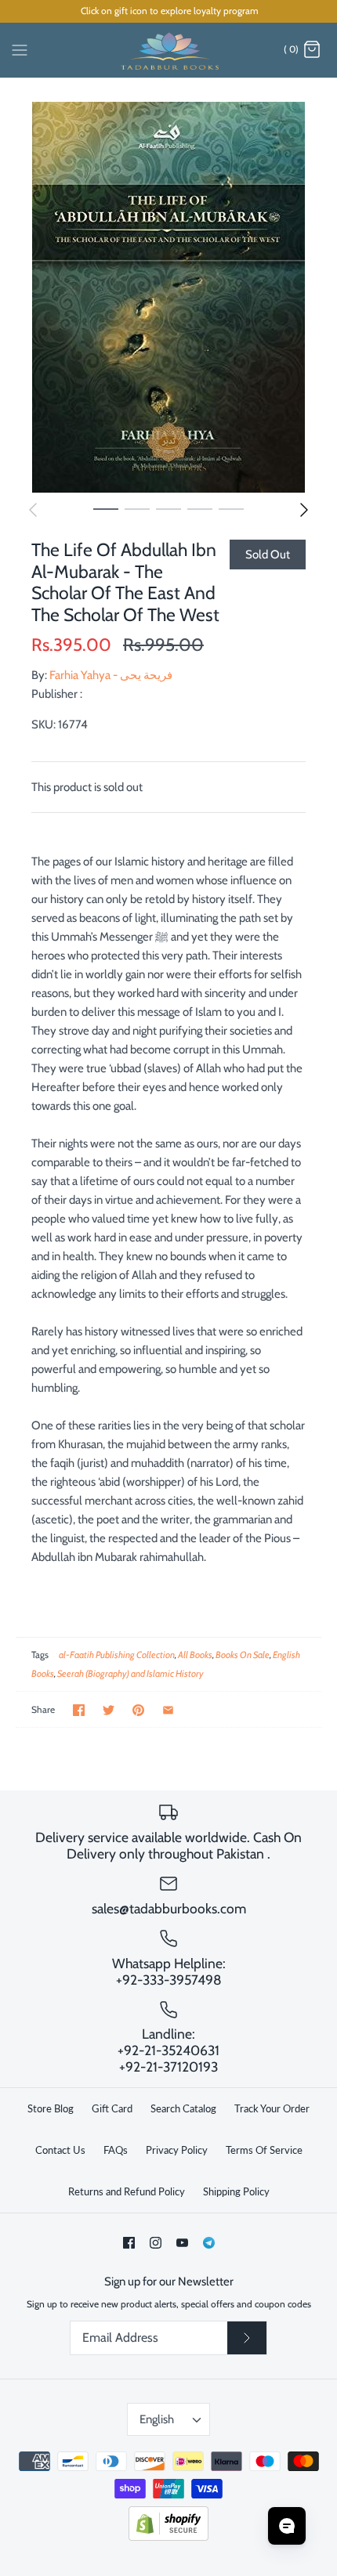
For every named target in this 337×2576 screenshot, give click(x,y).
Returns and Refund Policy (127, 2191)
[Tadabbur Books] (169, 50)
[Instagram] (156, 2243)
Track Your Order (272, 2108)
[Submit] (247, 2338)
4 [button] (200, 508)
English (157, 2419)
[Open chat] (287, 2526)
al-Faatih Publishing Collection (117, 1655)
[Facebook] (129, 2243)
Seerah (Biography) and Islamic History (130, 1673)
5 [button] (231, 508)
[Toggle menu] (20, 49)
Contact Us (60, 2150)
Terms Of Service (264, 2150)
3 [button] (168, 508)
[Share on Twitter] (109, 1710)
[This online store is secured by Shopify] (168, 2537)
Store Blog (51, 2108)
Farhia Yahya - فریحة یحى (111, 675)
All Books (195, 1655)
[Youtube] (182, 2243)
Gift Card (112, 2108)
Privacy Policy (177, 2150)
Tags (40, 1655)
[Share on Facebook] (79, 1710)
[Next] (304, 510)
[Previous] (33, 510)
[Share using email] (168, 1710)
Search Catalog (183, 2108)
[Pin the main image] (138, 1710)
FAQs (116, 2150)
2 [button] (137, 508)
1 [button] (106, 508)
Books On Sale (243, 1655)
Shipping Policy (236, 2191)
